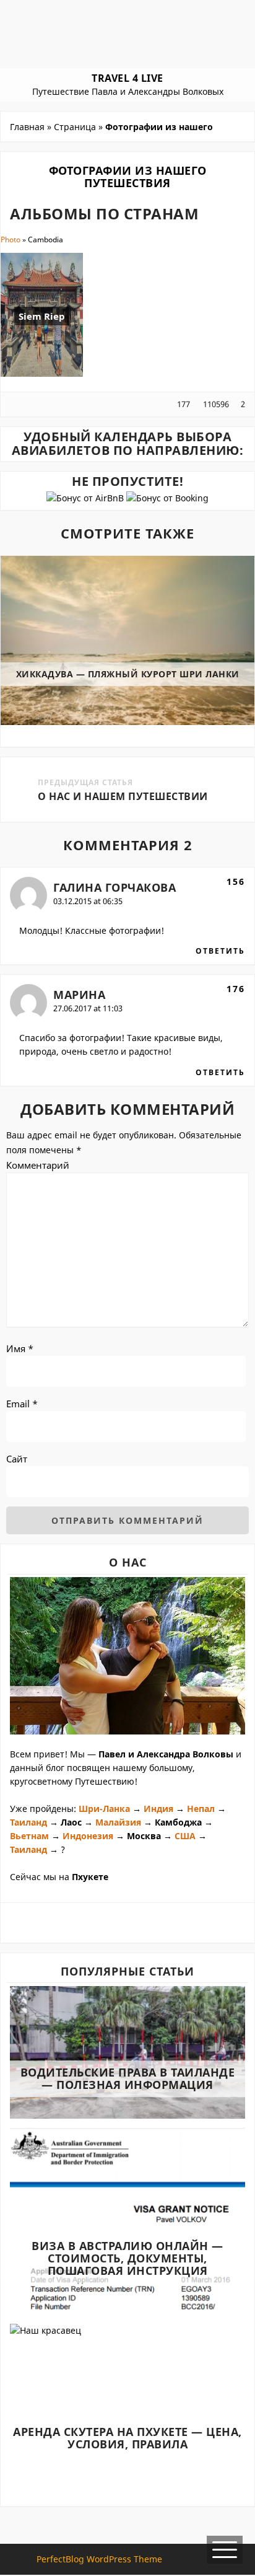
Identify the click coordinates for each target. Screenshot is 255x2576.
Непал (202, 1809)
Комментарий (38, 1165)
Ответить (220, 951)
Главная (27, 127)
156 (236, 881)
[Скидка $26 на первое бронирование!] (86, 498)
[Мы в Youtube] (147, 1922)
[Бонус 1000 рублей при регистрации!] (167, 498)
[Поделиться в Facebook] (15, 404)
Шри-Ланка (104, 1809)
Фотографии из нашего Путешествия (128, 177)
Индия (158, 1809)
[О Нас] (127, 1657)
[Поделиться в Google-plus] (35, 404)
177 (184, 404)
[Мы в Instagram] (128, 1922)
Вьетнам (29, 1836)
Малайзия (118, 1822)
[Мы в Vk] (109, 1922)
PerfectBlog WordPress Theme (99, 2559)
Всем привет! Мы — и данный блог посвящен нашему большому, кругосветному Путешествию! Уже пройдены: (126, 1781)
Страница (75, 127)
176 (236, 989)
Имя (20, 1348)
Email (22, 1404)
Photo (11, 240)
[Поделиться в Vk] (45, 404)
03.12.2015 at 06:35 (88, 901)
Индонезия (89, 1836)
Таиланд (28, 1822)
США (185, 1836)
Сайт (17, 1459)
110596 (215, 404)
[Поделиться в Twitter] (25, 404)
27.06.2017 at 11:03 (88, 1008)
